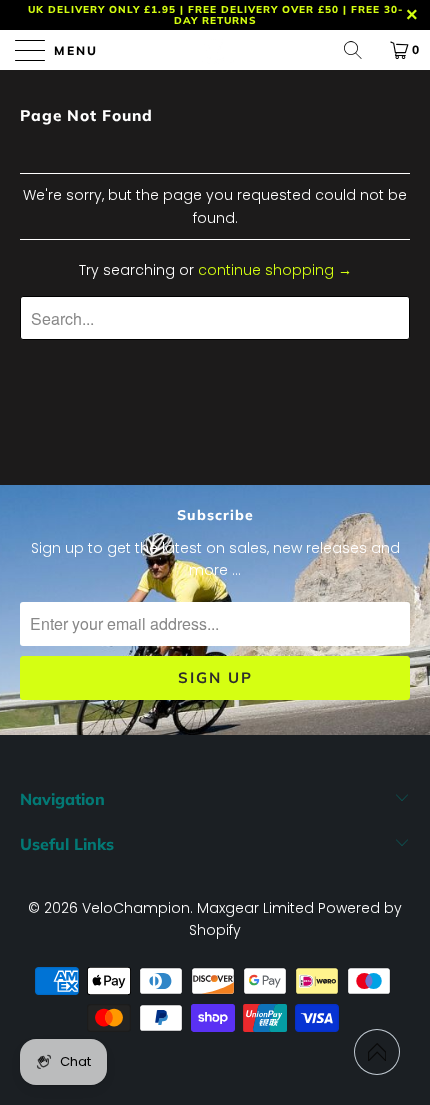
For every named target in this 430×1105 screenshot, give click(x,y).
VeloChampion (136, 908)
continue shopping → (275, 270)
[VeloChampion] (215, 50)
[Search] (360, 50)
